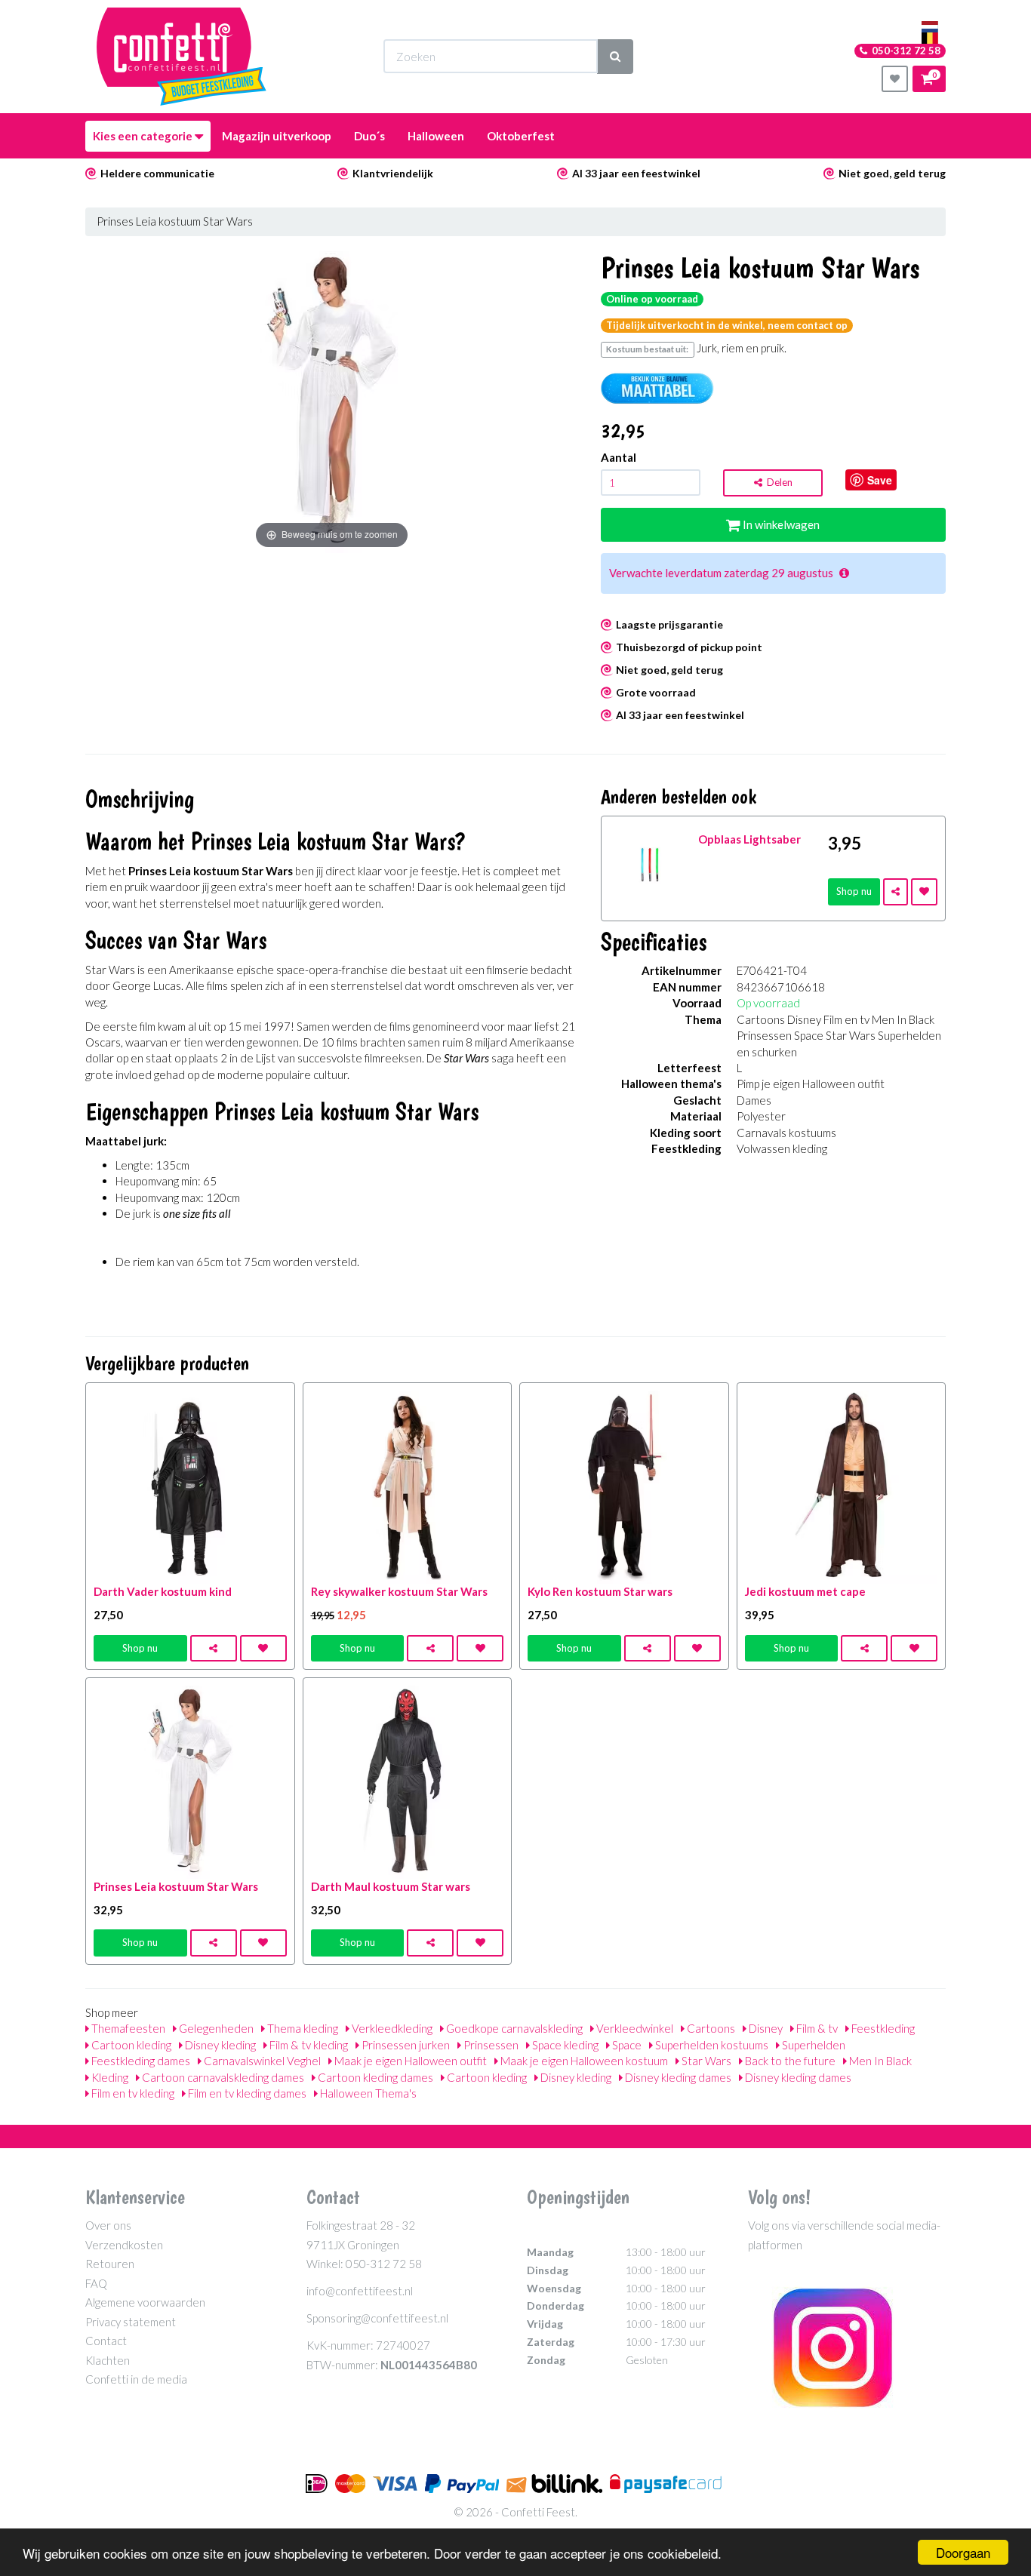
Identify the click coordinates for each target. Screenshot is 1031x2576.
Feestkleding (882, 2028)
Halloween (436, 136)
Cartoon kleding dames (374, 2077)
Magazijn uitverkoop (277, 136)
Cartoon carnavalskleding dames (222, 2077)
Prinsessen (490, 2045)
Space (626, 2045)
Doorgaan (963, 2552)
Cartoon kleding (130, 2045)
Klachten (108, 2360)
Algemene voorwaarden (145, 2302)
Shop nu (854, 891)
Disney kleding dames (677, 2077)
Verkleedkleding (391, 2028)
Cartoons (710, 2028)
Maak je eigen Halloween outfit (409, 2061)
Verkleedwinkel (634, 2028)
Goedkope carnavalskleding (513, 2028)
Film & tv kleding (308, 2045)
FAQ (96, 2283)
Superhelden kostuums (711, 2045)
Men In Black (879, 2061)
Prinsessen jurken (405, 2045)
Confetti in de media (136, 2379)
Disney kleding (219, 2045)
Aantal (619, 457)
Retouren (110, 2264)
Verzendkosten (124, 2245)
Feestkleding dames (140, 2061)
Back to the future (789, 2061)
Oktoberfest (521, 136)
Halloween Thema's (367, 2093)
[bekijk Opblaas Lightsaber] (650, 863)
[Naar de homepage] (182, 57)
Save (880, 480)
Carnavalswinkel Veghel (261, 2061)
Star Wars (705, 2061)
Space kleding (564, 2045)
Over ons (108, 2225)
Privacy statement (131, 2322)
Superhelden (812, 2045)
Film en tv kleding (132, 2093)
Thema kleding (302, 2028)
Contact (106, 2341)
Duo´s (369, 136)
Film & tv (816, 2028)
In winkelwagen (780, 524)
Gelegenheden (215, 2028)
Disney (765, 2028)
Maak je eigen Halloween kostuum (583, 2061)
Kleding (109, 2077)
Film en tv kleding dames (246, 2093)
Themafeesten (127, 2028)
